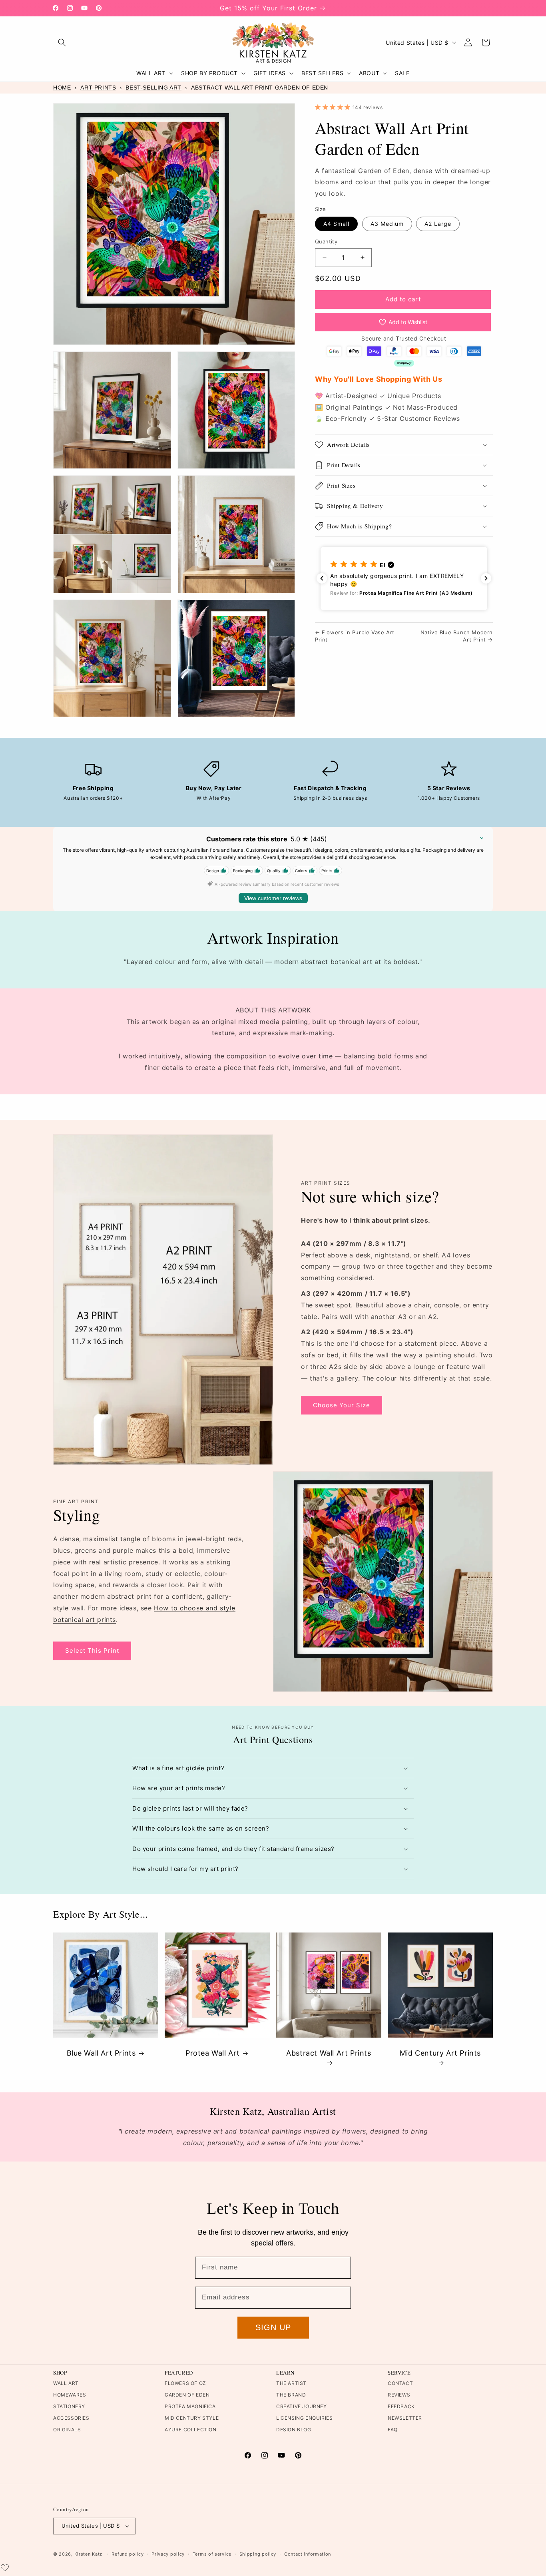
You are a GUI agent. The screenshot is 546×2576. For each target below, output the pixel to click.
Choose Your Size (342, 1405)
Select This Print (92, 1651)
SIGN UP (273, 2327)
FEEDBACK (401, 2406)
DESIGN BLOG (294, 2430)
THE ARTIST (291, 2383)
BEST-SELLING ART (153, 88)
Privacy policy (168, 2554)
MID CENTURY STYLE (192, 2418)
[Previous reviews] (322, 578)
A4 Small (336, 224)
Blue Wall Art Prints (101, 2053)
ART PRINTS (98, 88)
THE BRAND (291, 2395)
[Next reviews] (486, 578)
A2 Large (438, 224)
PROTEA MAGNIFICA (190, 2406)
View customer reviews (273, 898)
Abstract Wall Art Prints (329, 2053)
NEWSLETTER (405, 2418)
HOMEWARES (70, 2395)
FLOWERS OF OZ (185, 2383)
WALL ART (66, 2383)
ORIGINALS (67, 2430)
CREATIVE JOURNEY (302, 2406)
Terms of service (212, 2554)
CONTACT (400, 2383)
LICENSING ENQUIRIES (304, 2418)
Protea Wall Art (213, 2053)
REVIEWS (399, 2395)
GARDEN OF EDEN (187, 2395)
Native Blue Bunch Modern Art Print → (457, 636)
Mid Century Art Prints (440, 2053)
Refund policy (128, 2554)
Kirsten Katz (88, 2554)
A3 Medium (387, 224)
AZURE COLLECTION (191, 2430)
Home (62, 88)
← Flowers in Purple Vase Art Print (355, 636)
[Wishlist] (5, 2568)
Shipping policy (258, 2554)
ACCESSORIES (71, 2418)
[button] (62, 42)
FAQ (393, 2430)
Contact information (308, 2554)
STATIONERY (69, 2406)
